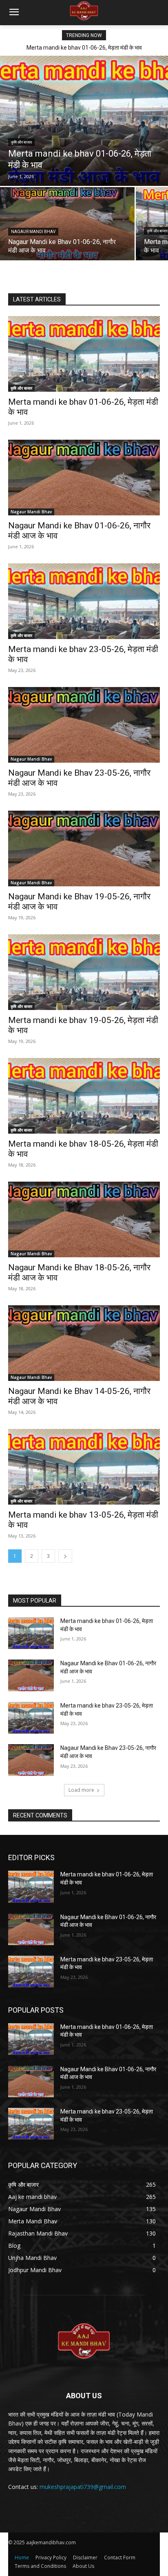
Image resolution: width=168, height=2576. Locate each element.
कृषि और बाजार (21, 142)
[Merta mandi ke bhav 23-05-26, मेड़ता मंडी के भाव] (84, 601)
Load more (81, 1790)
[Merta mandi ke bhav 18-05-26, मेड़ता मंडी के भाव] (84, 1096)
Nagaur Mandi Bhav (33, 232)
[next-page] (65, 1556)
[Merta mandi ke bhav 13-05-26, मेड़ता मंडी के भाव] (84, 1467)
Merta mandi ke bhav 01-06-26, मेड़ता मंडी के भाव (84, 48)
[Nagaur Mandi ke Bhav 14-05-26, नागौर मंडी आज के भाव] (84, 1343)
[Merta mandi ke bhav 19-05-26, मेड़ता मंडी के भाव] (84, 972)
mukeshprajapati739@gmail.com (83, 2487)
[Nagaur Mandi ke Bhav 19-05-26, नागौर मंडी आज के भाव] (84, 848)
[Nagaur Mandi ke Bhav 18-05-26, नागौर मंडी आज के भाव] (84, 1219)
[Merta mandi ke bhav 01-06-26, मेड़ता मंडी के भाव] (84, 121)
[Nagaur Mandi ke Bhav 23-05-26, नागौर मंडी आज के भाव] (84, 725)
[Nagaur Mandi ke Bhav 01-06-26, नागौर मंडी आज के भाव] (67, 224)
